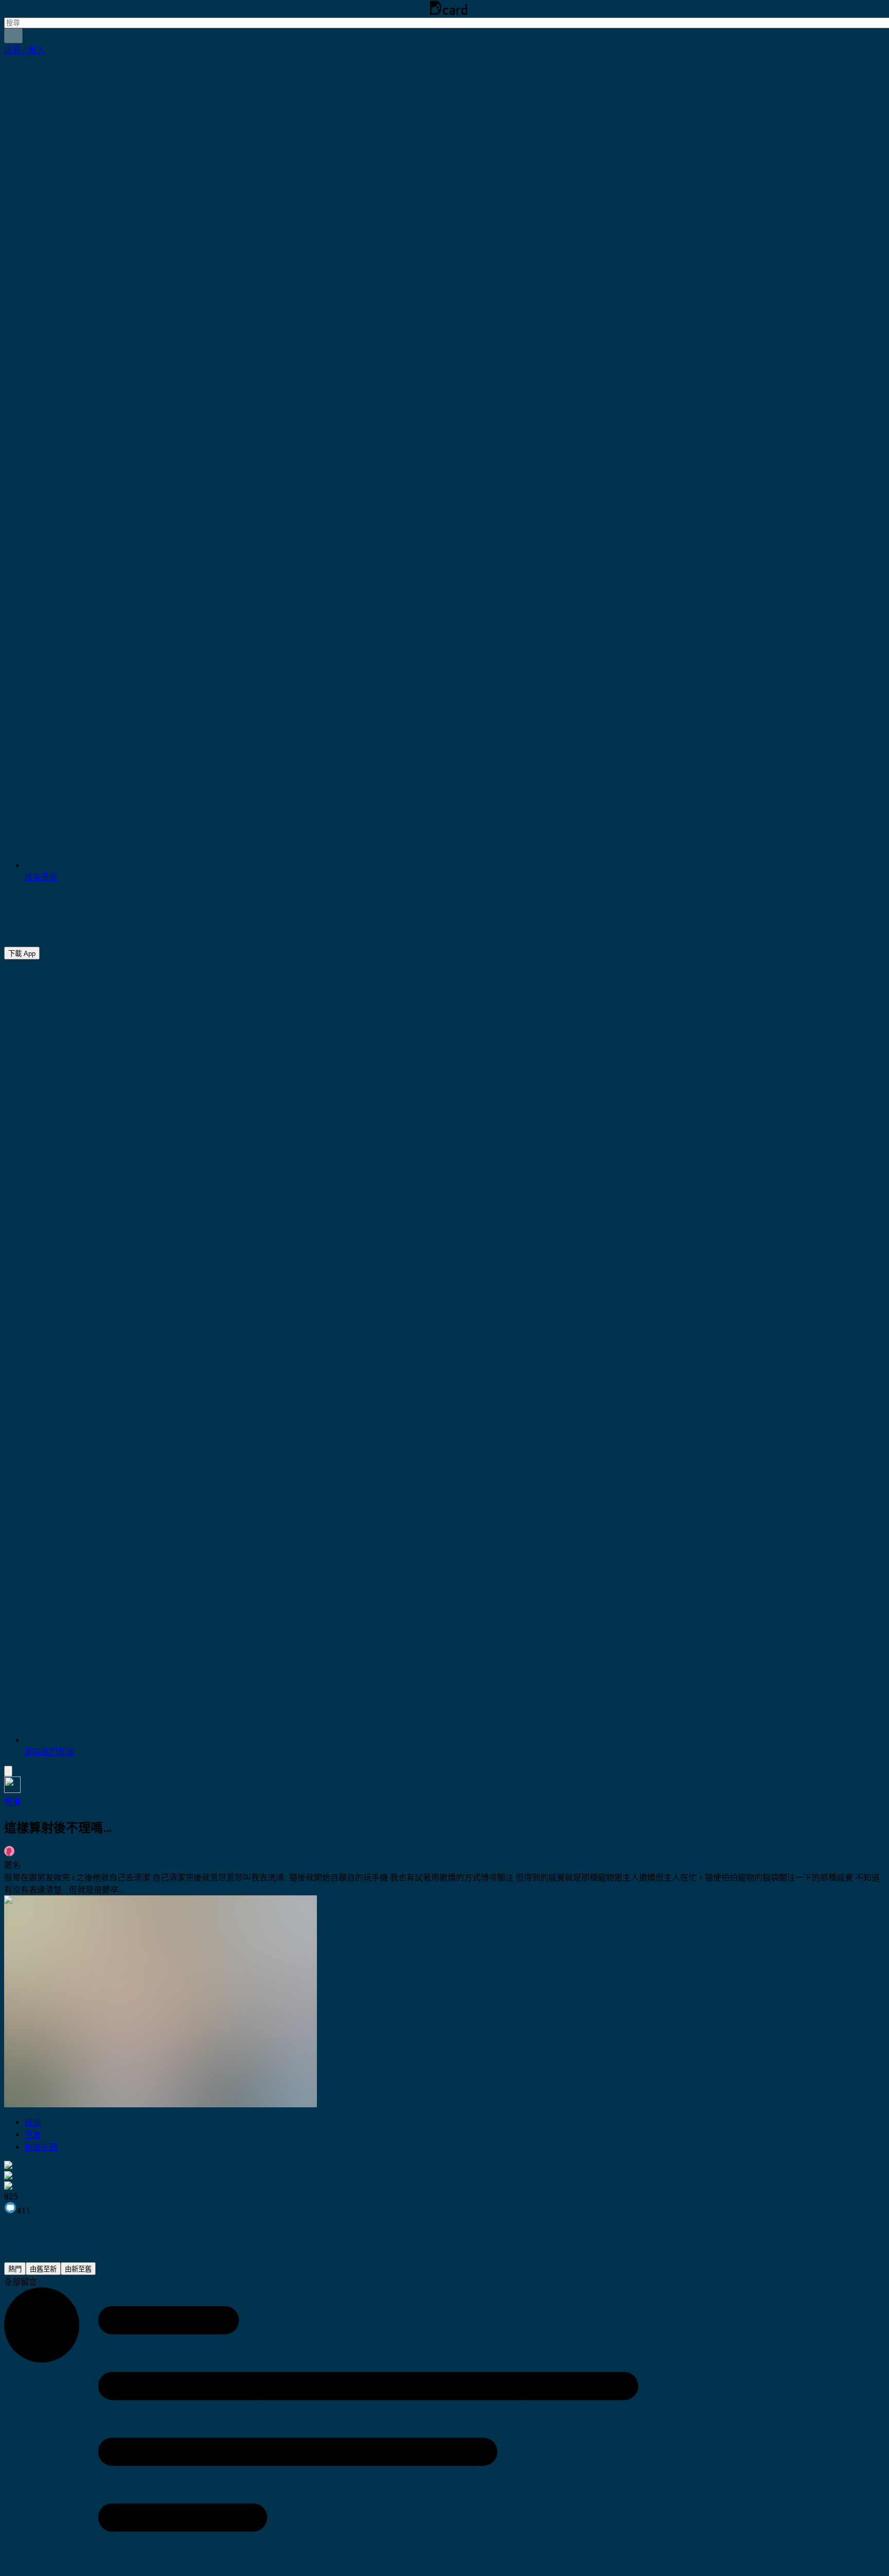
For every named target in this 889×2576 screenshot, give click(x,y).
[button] (24, 50)
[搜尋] (13, 36)
